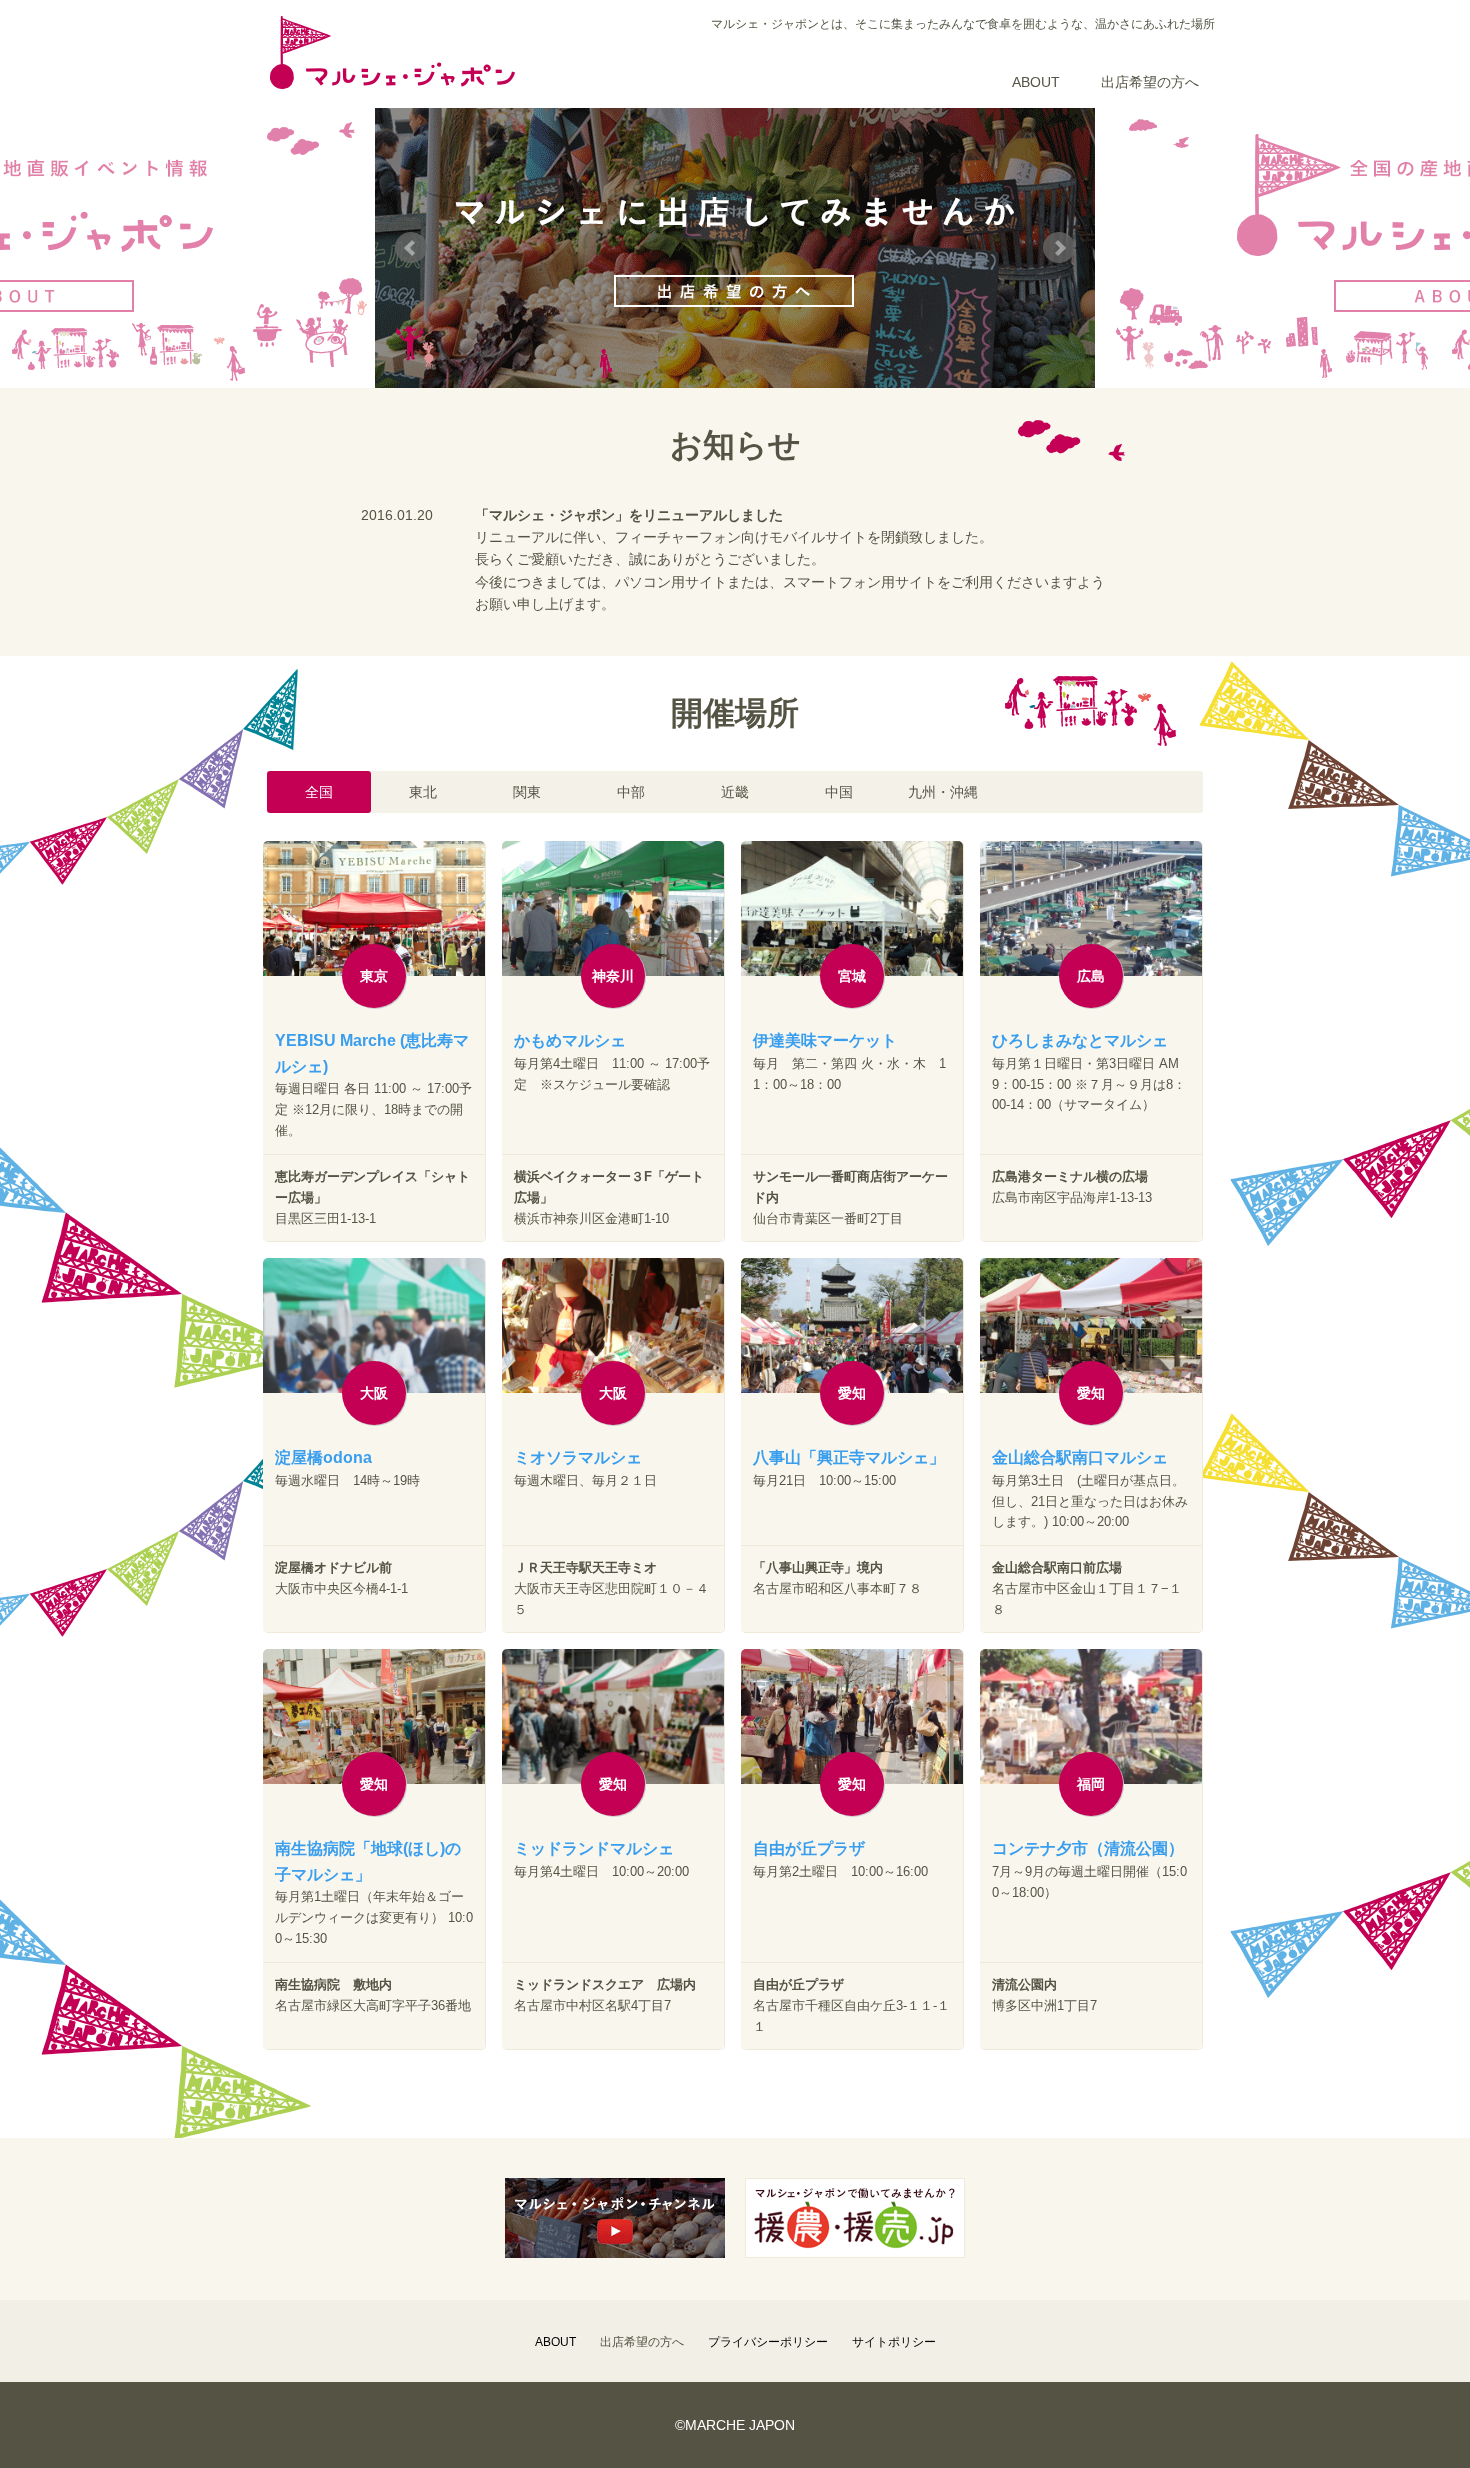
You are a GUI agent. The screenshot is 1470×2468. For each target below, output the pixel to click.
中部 (631, 792)
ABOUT (1036, 82)
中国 (839, 792)
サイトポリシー (894, 2342)
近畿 (735, 792)
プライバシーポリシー (768, 2342)
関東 (527, 792)
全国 (319, 792)
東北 (423, 792)
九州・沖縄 (943, 792)
